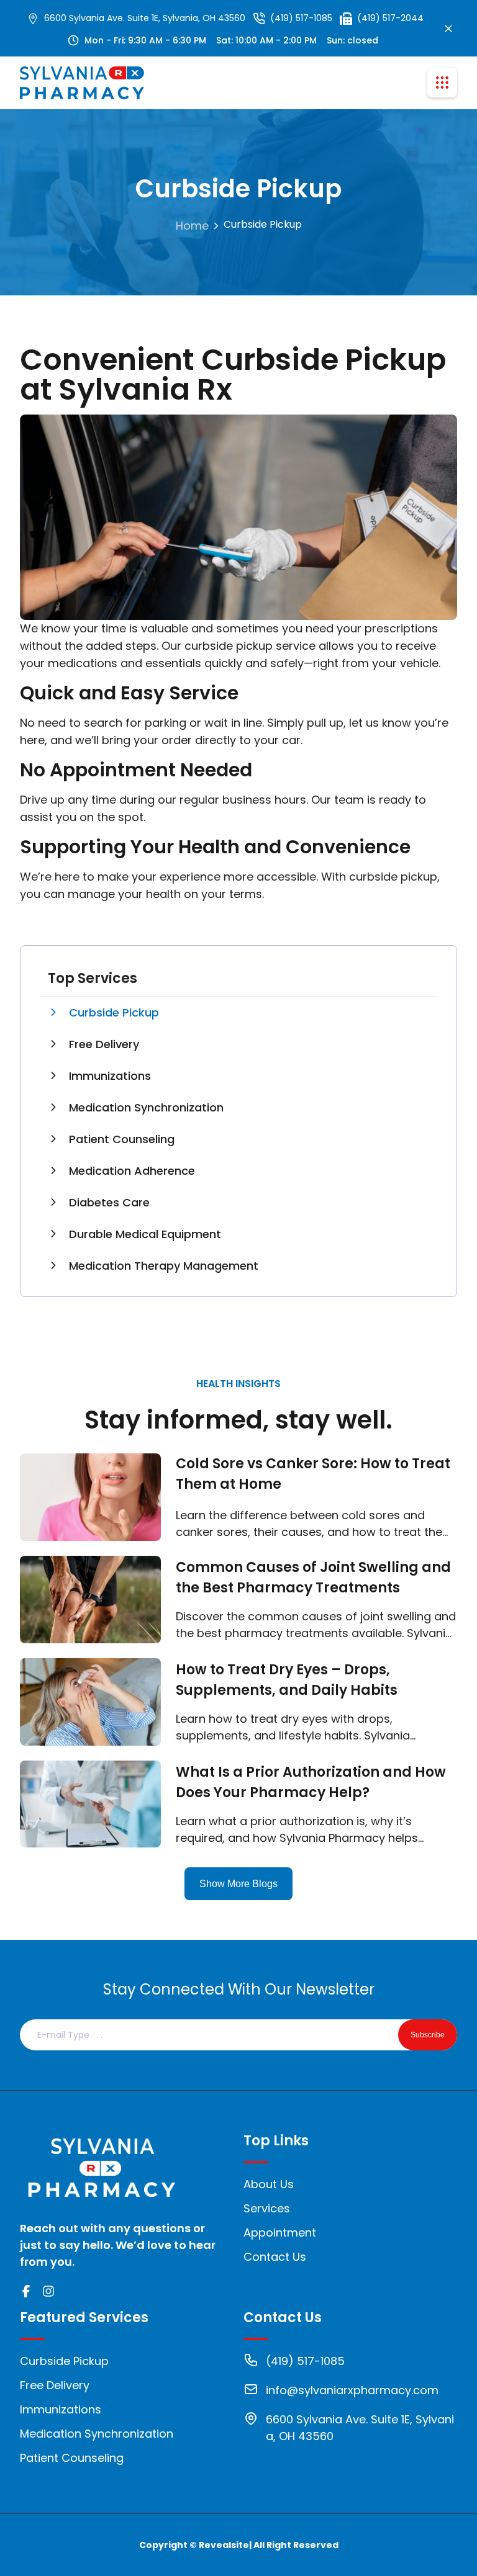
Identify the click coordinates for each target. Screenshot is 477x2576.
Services (267, 2208)
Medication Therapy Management (164, 1266)
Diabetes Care (109, 1202)
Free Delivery (104, 1044)
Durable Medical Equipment (145, 1234)
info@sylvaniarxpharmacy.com (352, 2390)
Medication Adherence (132, 1171)
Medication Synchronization (146, 1107)
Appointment (280, 2233)
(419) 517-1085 (301, 18)
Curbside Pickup (114, 1012)
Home (192, 226)
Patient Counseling (122, 1139)
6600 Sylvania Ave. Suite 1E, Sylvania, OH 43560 (145, 18)
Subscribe (428, 2035)
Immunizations (110, 1076)
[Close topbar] (448, 29)
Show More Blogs (238, 1884)
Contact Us (275, 2257)
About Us (269, 2184)
